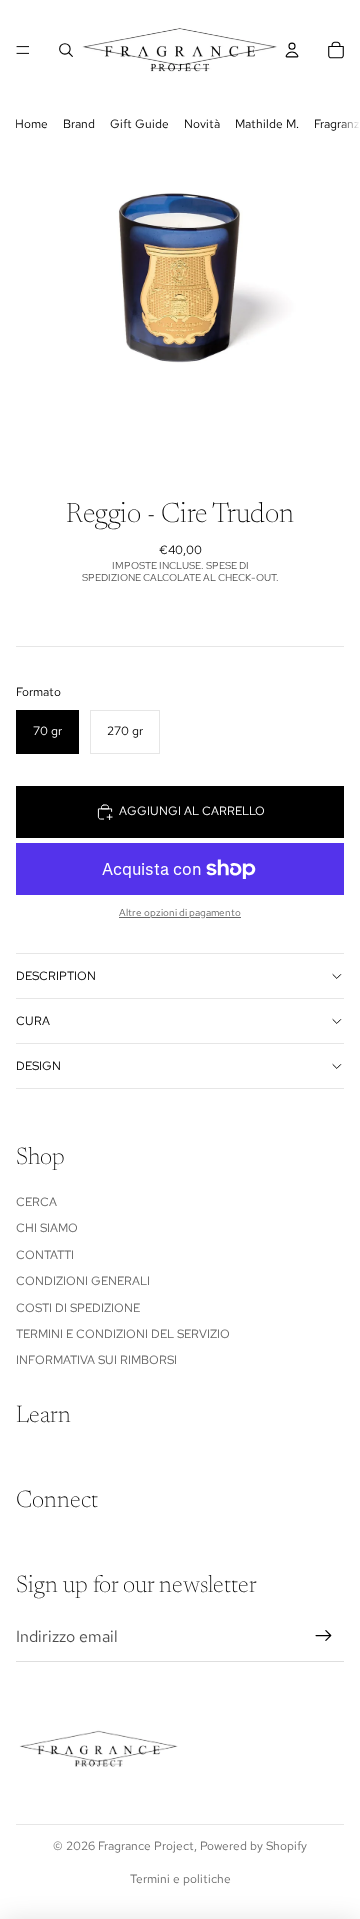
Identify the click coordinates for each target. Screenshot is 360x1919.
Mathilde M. (267, 124)
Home (31, 124)
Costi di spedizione (78, 1308)
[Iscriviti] (324, 1637)
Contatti (45, 1255)
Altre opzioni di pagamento (180, 912)
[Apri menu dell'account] (292, 50)
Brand (79, 124)
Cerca (36, 1202)
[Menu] (23, 50)
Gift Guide (139, 124)
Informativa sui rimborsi (96, 1360)
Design (38, 1066)
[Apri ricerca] (66, 50)
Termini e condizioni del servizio (123, 1334)
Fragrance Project (146, 1846)
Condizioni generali (83, 1281)
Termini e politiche (180, 1879)
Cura (33, 1021)
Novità (202, 124)
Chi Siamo (47, 1228)
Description (56, 976)
